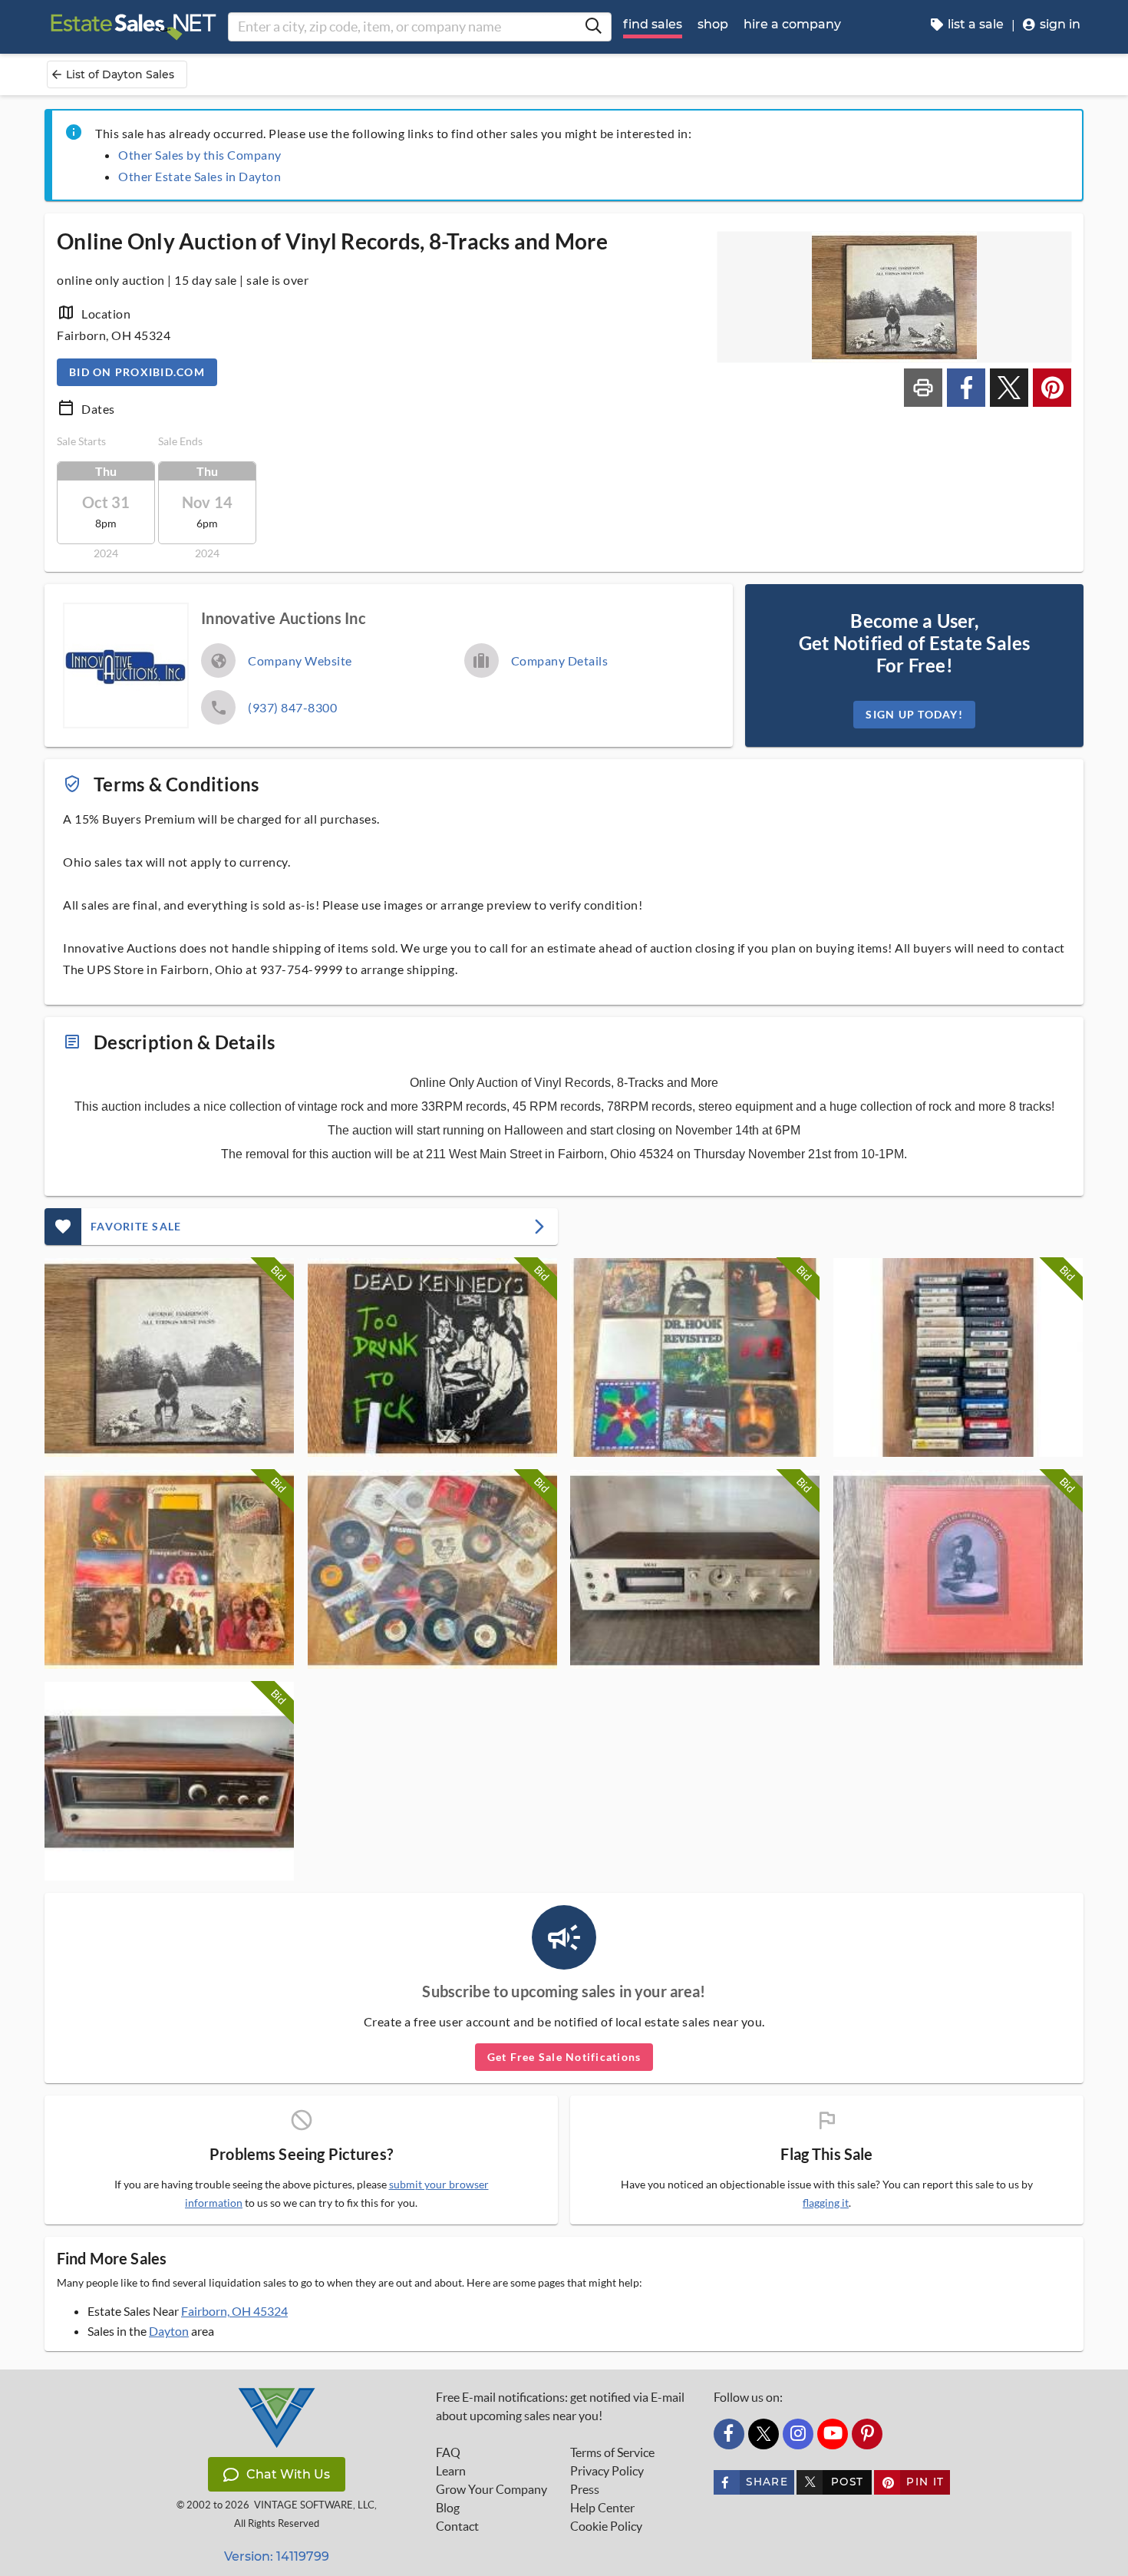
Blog (448, 2508)
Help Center (602, 2508)
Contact (457, 2526)
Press (585, 2489)
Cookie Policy (606, 2526)
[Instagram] (798, 2434)
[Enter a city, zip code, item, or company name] (593, 27)
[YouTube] (833, 2434)
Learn (451, 2471)
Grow (491, 2489)
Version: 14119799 (277, 2556)
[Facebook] (729, 2434)
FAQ (448, 2452)
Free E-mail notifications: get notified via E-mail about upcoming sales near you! (560, 2406)
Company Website (300, 661)
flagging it (826, 2203)
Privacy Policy (607, 2471)
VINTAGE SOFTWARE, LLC (314, 2505)
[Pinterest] (867, 2434)
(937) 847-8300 (292, 707)
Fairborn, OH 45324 (234, 2311)
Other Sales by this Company (200, 155)
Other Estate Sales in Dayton (200, 176)
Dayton (169, 2331)
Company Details (560, 661)
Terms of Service (612, 2452)
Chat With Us (288, 2474)
